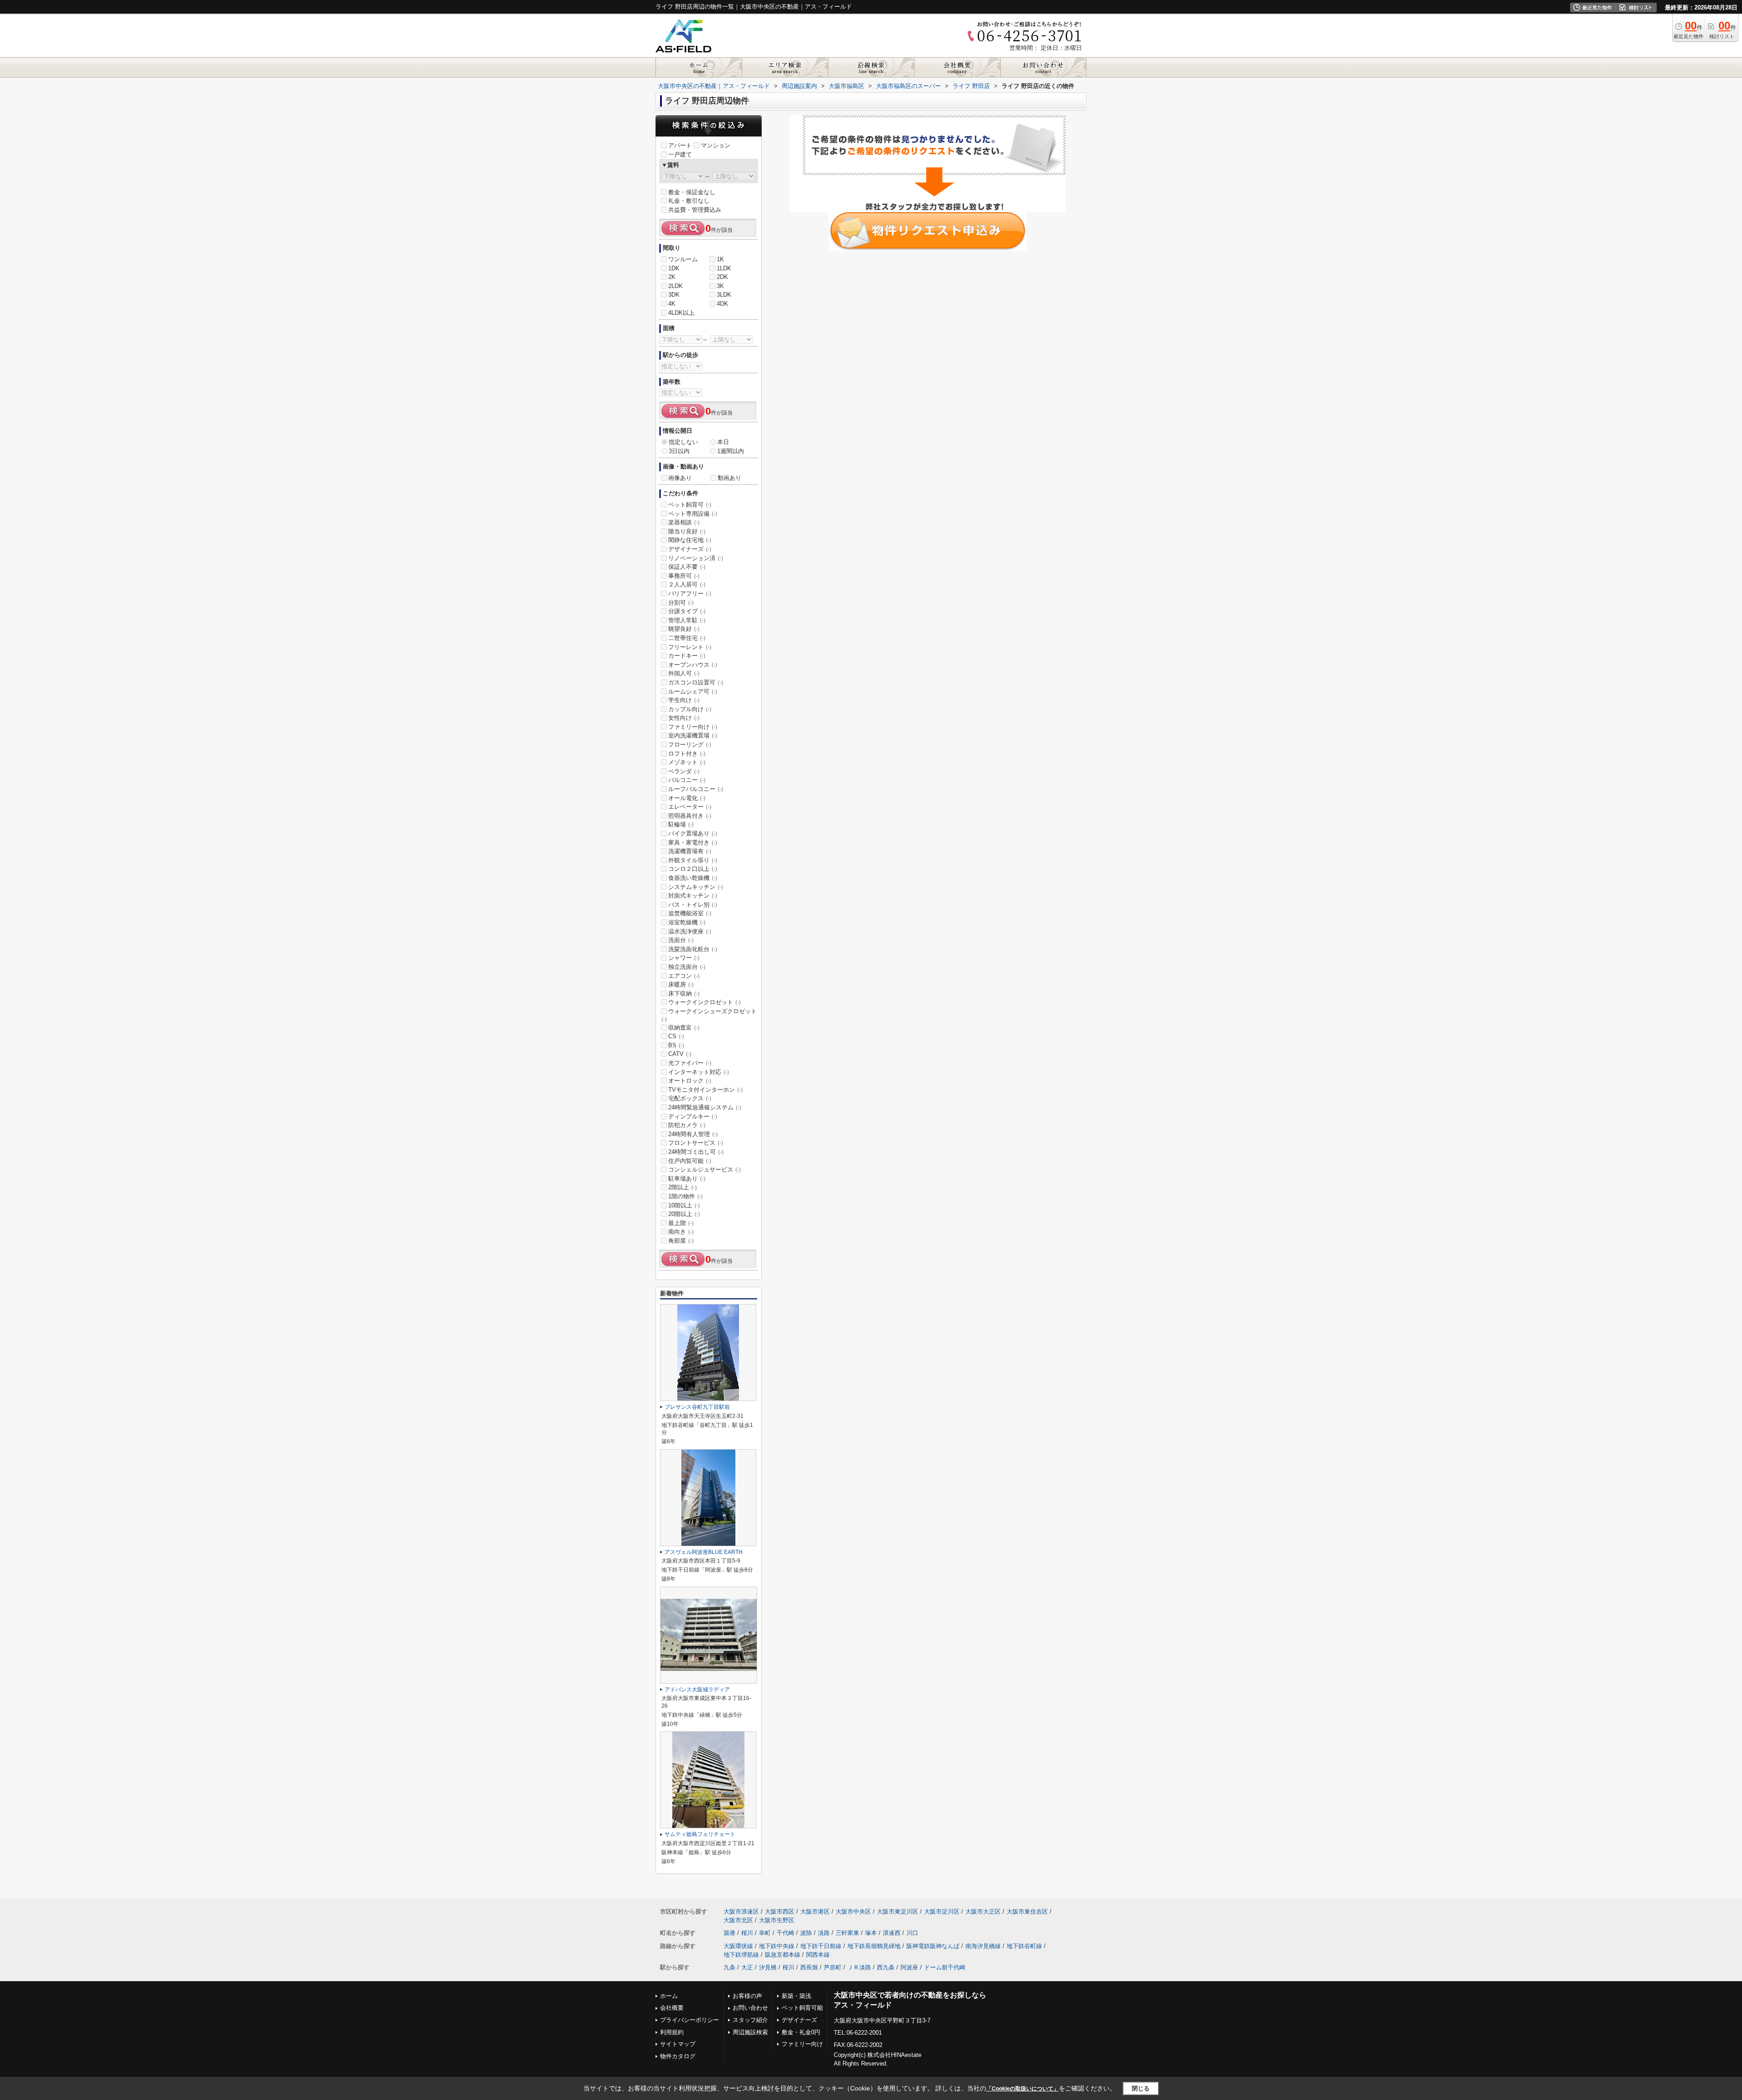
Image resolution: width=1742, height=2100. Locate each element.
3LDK (724, 295)
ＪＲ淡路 (859, 1967)
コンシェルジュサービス (705, 1170)
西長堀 (809, 1967)
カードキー (687, 656)
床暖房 (681, 984)
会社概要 (672, 2008)
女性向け (684, 718)
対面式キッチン (693, 896)
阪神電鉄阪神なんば (933, 1946)
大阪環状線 (738, 1946)
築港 (729, 1933)
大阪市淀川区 (942, 1912)
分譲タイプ (687, 611)
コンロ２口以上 (693, 869)
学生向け (684, 700)
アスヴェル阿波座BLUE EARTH (704, 1552)
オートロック (690, 1081)
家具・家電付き (693, 842)
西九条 (886, 1967)
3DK (674, 295)
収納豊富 (684, 1028)
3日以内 (679, 451)
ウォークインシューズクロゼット (709, 1015)
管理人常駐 (687, 620)
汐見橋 (768, 1967)
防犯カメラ (687, 1125)
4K (672, 304)
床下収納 (684, 994)
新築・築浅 (796, 1996)
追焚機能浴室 (690, 913)
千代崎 (785, 1933)
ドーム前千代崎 (945, 1967)
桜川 (747, 1933)
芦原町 (833, 1967)
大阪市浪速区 (741, 1912)
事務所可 (684, 576)
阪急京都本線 (783, 1955)
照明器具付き (690, 816)
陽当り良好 (687, 531)
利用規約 (672, 2032)
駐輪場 (681, 824)
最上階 (681, 1223)
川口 (912, 1933)
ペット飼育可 (690, 505)
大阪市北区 (738, 1920)
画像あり (680, 478)
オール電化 (687, 798)
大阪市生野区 (777, 1920)
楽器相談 (684, 522)
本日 (723, 442)
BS (676, 1045)
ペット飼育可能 (802, 2008)
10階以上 (684, 1205)
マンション (716, 145)
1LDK (724, 268)
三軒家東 (847, 1933)
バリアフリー (690, 593)
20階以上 (684, 1214)
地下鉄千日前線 (821, 1946)
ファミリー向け (693, 727)
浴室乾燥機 (687, 922)
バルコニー (687, 780)
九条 (729, 1967)
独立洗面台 (687, 967)
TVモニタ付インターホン (705, 1090)
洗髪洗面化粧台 (693, 949)
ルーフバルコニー (696, 789)
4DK (722, 304)
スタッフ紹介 (750, 2020)
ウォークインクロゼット (705, 1002)
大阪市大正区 (983, 1912)
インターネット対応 (699, 1072)
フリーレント (690, 647)
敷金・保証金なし (692, 192)
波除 (806, 1933)
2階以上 (683, 1187)
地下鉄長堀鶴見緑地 (874, 1946)
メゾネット (687, 762)
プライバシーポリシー (690, 2020)
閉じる (1141, 2088)
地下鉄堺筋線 (741, 1955)
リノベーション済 (696, 558)
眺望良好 (684, 629)
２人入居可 (687, 584)
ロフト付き (687, 754)
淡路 (824, 1933)
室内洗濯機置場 (693, 735)
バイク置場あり (693, 833)
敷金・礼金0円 (801, 2032)
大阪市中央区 (853, 1912)
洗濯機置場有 (690, 851)
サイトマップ (678, 2044)
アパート (680, 145)
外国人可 (684, 673)
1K (720, 259)
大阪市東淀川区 (898, 1912)
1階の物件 (685, 1196)
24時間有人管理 (693, 1134)
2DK (722, 277)
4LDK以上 (681, 313)
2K (672, 277)
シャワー (684, 958)
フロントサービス (696, 1143)
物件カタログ (678, 2056)
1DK (674, 268)
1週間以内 (731, 451)
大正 (747, 1967)
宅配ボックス (690, 1098)
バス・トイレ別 (693, 905)
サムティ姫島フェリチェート (700, 1834)
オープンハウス (693, 665)
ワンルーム (683, 259)
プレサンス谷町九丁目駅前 (697, 1407)
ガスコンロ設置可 (696, 682)
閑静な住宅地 (690, 540)
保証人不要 (687, 567)
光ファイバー (690, 1063)
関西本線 (818, 1955)
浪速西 (892, 1933)
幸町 (765, 1933)
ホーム (669, 1996)
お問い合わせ (750, 2008)
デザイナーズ (690, 549)
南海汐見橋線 (983, 1946)
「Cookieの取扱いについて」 (1023, 2089)
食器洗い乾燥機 (693, 878)
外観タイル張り (693, 860)
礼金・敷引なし (689, 201)
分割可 (681, 603)
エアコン (684, 976)
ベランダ (684, 771)
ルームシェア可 (693, 691)
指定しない (683, 442)
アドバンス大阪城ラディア (697, 1690)
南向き (681, 1232)
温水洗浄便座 (690, 931)
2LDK (675, 286)
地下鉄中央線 (777, 1946)
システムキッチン (696, 887)
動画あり (729, 478)
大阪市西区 (780, 1912)
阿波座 (909, 1967)
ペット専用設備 (693, 514)
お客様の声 (747, 1996)
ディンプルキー (693, 1116)
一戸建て (680, 154)
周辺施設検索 (750, 2032)
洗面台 (681, 940)
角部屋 (681, 1241)
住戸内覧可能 (690, 1161)
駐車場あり (687, 1179)
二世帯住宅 (687, 638)
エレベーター (690, 807)
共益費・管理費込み (695, 210)
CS (676, 1036)
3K (720, 286)
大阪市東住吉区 (1027, 1912)
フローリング (690, 745)
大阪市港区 (815, 1912)
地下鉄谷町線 (1024, 1946)
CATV (680, 1054)
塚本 (871, 1933)
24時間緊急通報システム (705, 1107)
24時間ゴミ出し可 (696, 1152)
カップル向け (690, 709)
